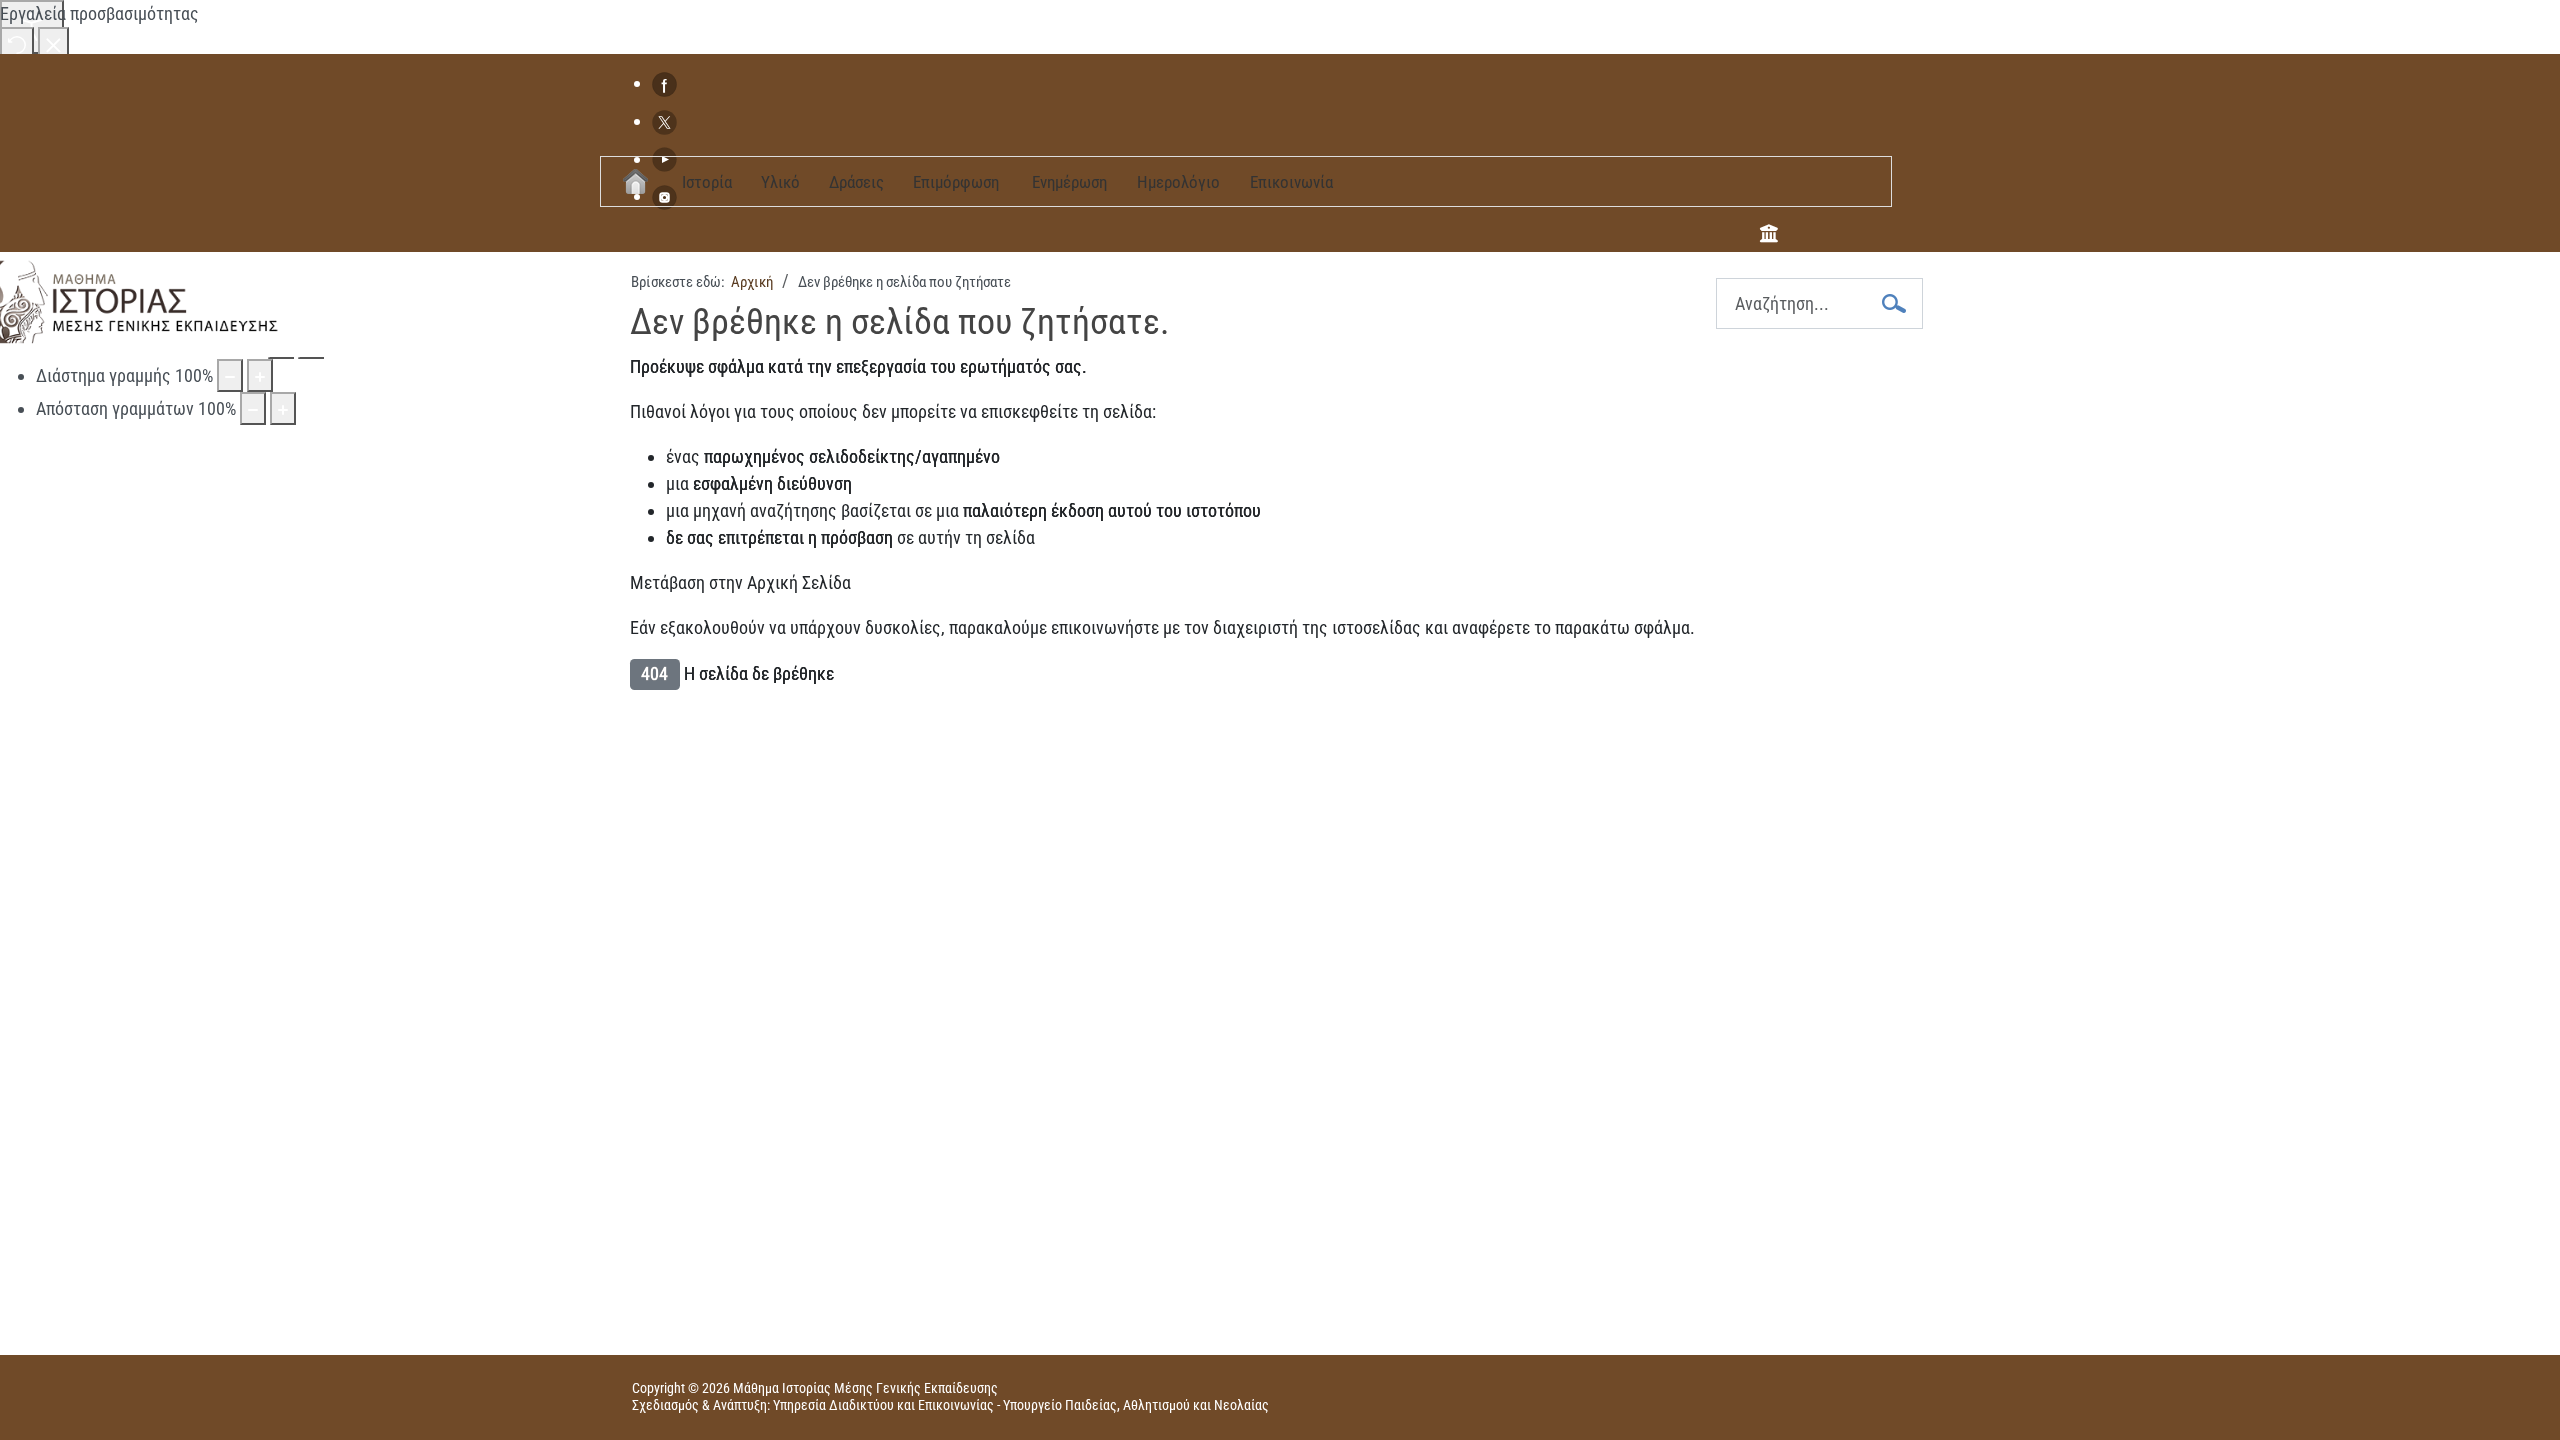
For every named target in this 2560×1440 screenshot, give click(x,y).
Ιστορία (707, 182)
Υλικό (780, 182)
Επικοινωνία (1291, 182)
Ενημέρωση (1069, 182)
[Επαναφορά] (17, 43)
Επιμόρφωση (956, 182)
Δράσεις (856, 182)
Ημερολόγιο (1178, 182)
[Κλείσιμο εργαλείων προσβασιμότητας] (53, 43)
